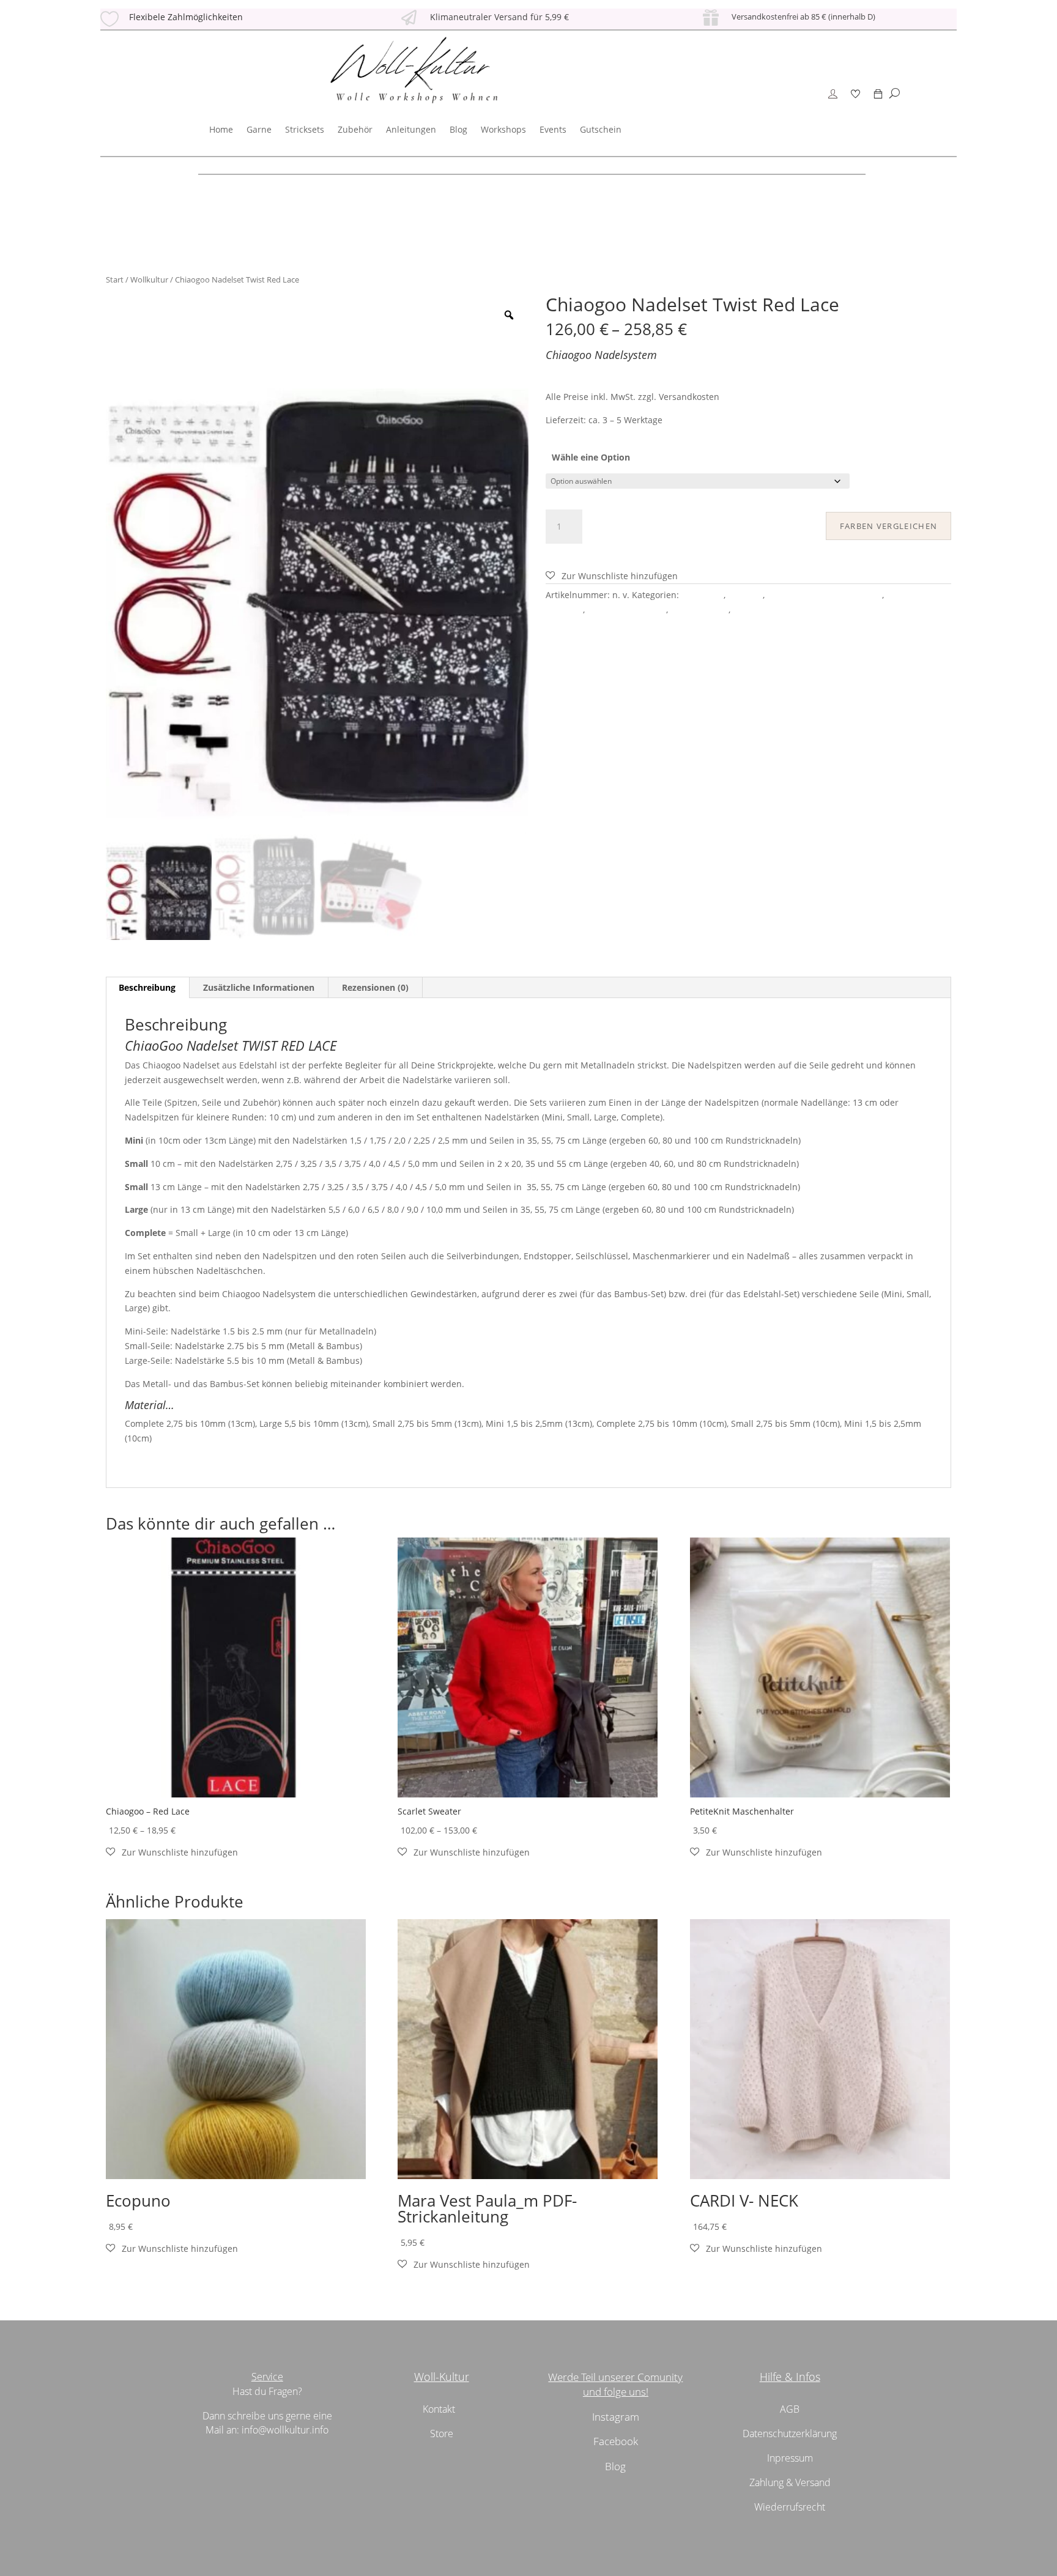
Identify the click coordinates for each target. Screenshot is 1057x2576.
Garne (259, 129)
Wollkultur (149, 279)
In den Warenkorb (659, 524)
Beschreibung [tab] (147, 987)
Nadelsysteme (699, 609)
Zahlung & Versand (790, 2482)
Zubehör (355, 129)
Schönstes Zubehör (627, 609)
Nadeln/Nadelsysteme (778, 609)
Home (221, 129)
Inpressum (790, 2458)
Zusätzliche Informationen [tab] (259, 987)
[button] (612, 576)
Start (115, 279)
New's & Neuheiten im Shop (825, 595)
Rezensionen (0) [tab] (375, 987)
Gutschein (601, 129)
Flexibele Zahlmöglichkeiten (186, 17)
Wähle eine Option (591, 457)
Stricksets (305, 129)
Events (553, 129)
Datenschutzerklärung (790, 2434)
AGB (790, 2409)
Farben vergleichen (888, 526)
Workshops (503, 129)
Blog (458, 129)
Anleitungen (411, 129)
